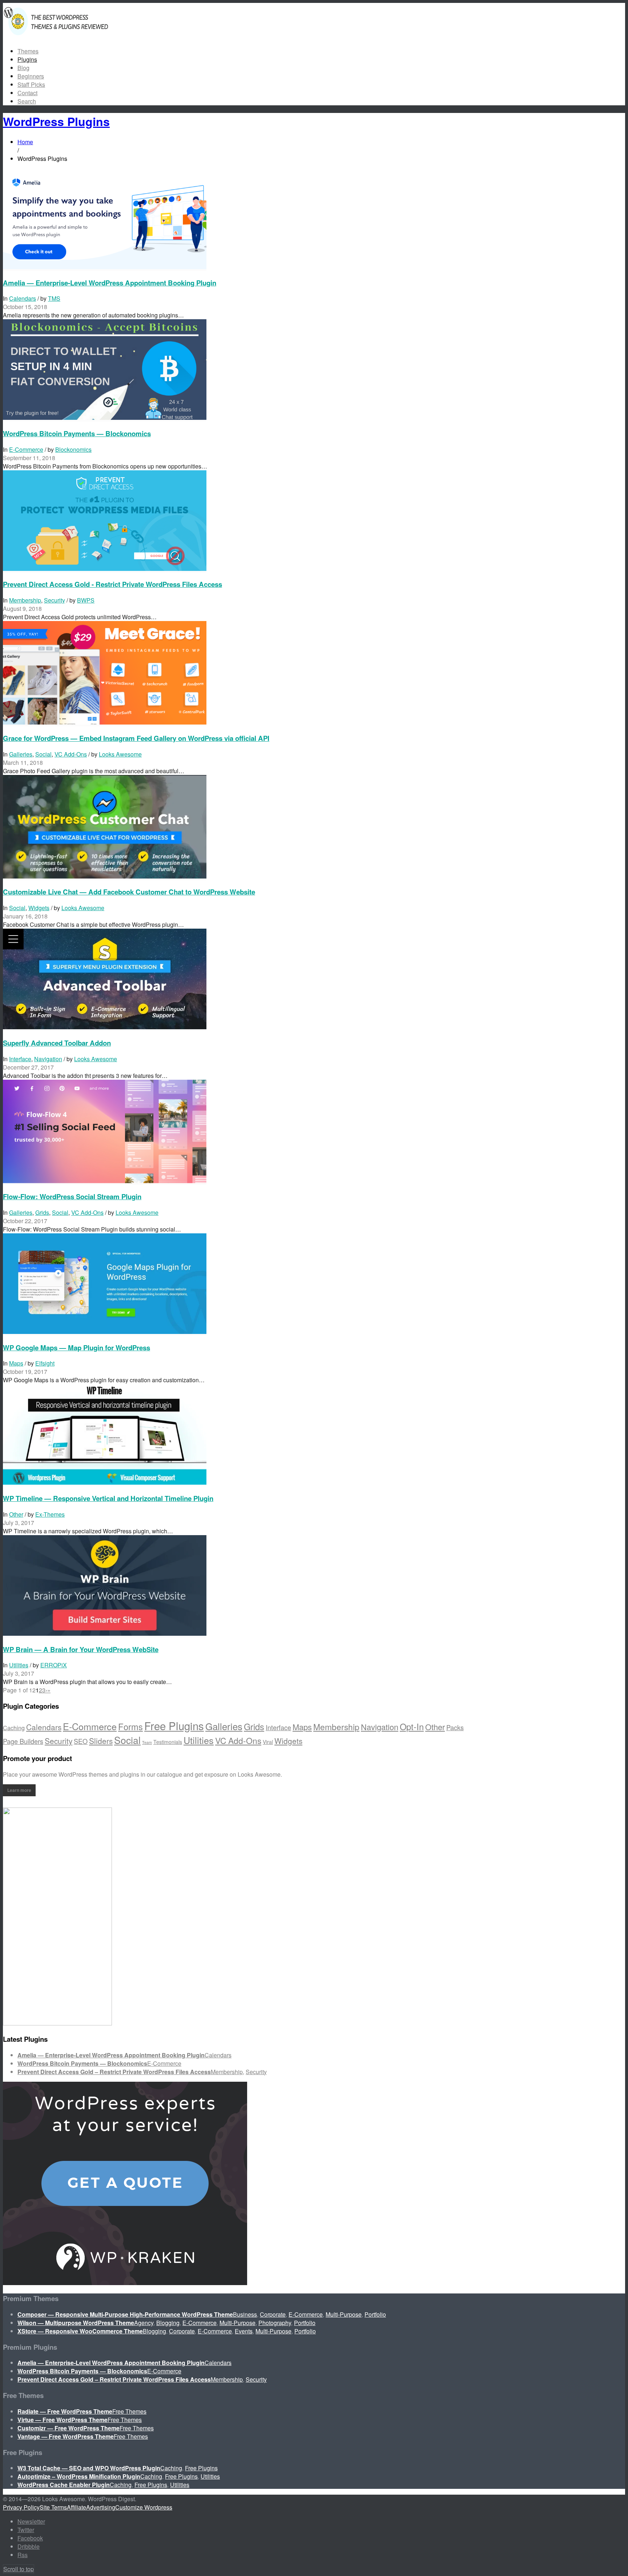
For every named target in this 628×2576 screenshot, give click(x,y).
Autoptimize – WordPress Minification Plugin (79, 2476)
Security (55, 600)
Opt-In (412, 1727)
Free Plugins (174, 1725)
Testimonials (168, 1742)
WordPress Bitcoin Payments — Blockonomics (77, 433)
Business (245, 2314)
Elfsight (45, 1363)
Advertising (101, 2507)
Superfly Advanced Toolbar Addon (57, 1043)
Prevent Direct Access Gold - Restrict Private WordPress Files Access (112, 584)
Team (147, 1742)
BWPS (86, 600)
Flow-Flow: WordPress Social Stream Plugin (72, 1196)
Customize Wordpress (144, 2507)
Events (244, 2331)
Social (43, 754)
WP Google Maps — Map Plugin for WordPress (77, 1348)
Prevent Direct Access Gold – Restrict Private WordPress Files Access (114, 2072)
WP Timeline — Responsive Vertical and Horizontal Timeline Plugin (108, 1498)
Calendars (23, 298)
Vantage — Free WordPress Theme (66, 2436)
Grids (42, 1212)
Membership (25, 600)
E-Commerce (26, 449)
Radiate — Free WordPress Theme (65, 2411)
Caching (14, 1728)
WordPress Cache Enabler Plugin (64, 2485)
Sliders (101, 1741)
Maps (16, 1363)
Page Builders (23, 1741)
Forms (130, 1727)
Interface (20, 1059)
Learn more (19, 1790)
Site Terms (53, 2507)
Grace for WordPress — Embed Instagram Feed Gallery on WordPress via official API (136, 738)
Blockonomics (73, 449)
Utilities (19, 1665)
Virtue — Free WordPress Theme (63, 2420)
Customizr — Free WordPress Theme (69, 2428)
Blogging (168, 2323)
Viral (268, 1742)
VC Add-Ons (71, 754)
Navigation (48, 1059)
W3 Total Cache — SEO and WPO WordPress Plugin (89, 2468)
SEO (81, 1741)
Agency (144, 2323)
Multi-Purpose (344, 2314)
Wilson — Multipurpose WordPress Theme (76, 2323)
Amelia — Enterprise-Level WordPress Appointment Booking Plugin (110, 283)
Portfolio (375, 2314)
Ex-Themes (50, 1514)
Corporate (273, 2314)
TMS (54, 298)
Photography (275, 2323)
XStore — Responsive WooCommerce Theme (80, 2331)
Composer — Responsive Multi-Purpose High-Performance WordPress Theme (125, 2314)
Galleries (21, 754)
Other (16, 1514)
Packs (455, 1727)
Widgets (39, 908)
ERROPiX (54, 1665)
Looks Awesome (120, 754)
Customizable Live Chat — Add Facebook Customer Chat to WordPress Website (129, 892)
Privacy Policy (21, 2507)
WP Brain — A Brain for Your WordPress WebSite (81, 1649)
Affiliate (77, 2507)
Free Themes (129, 2411)
